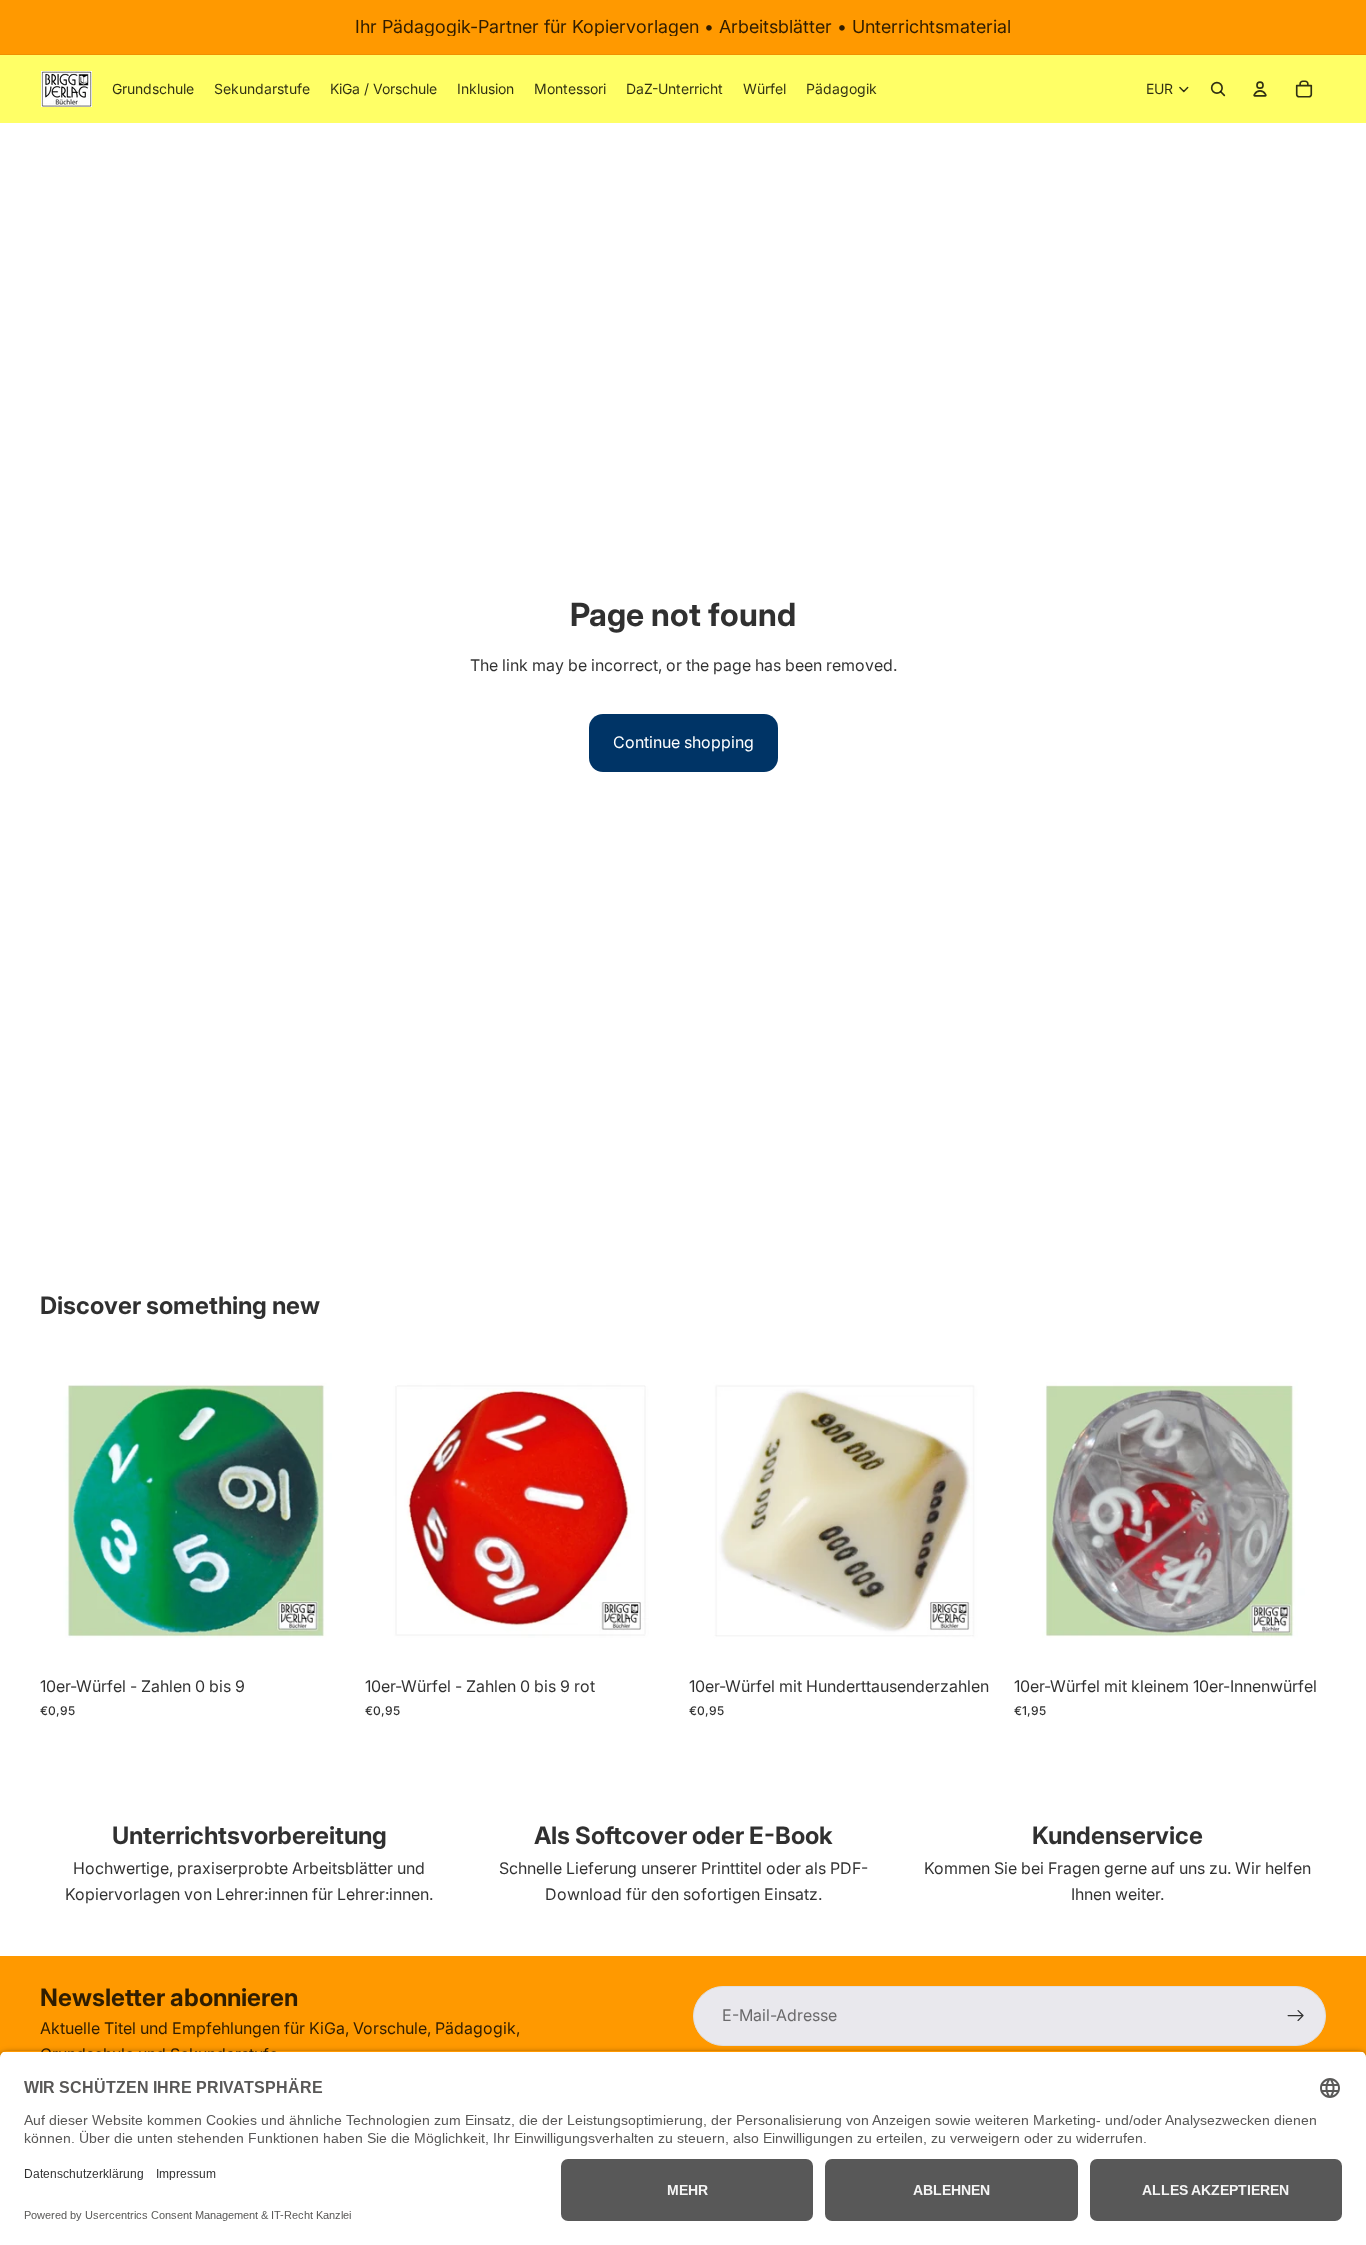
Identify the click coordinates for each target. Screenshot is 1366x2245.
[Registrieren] (1296, 2016)
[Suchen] (1218, 89)
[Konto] (1260, 89)
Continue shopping (683, 742)
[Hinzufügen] (322, 1636)
